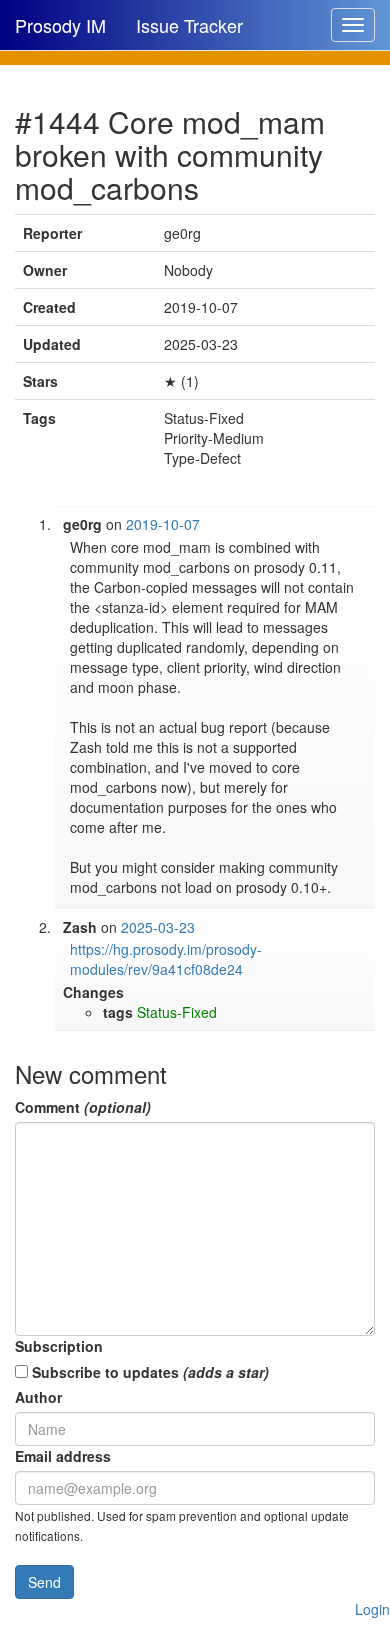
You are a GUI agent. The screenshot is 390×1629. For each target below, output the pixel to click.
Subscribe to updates (148, 1372)
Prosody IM (60, 25)
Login (372, 1609)
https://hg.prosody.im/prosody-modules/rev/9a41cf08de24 (166, 959)
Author (38, 1397)
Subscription (59, 1346)
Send (44, 1582)
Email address (63, 1456)
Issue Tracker (189, 25)
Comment (83, 1107)
